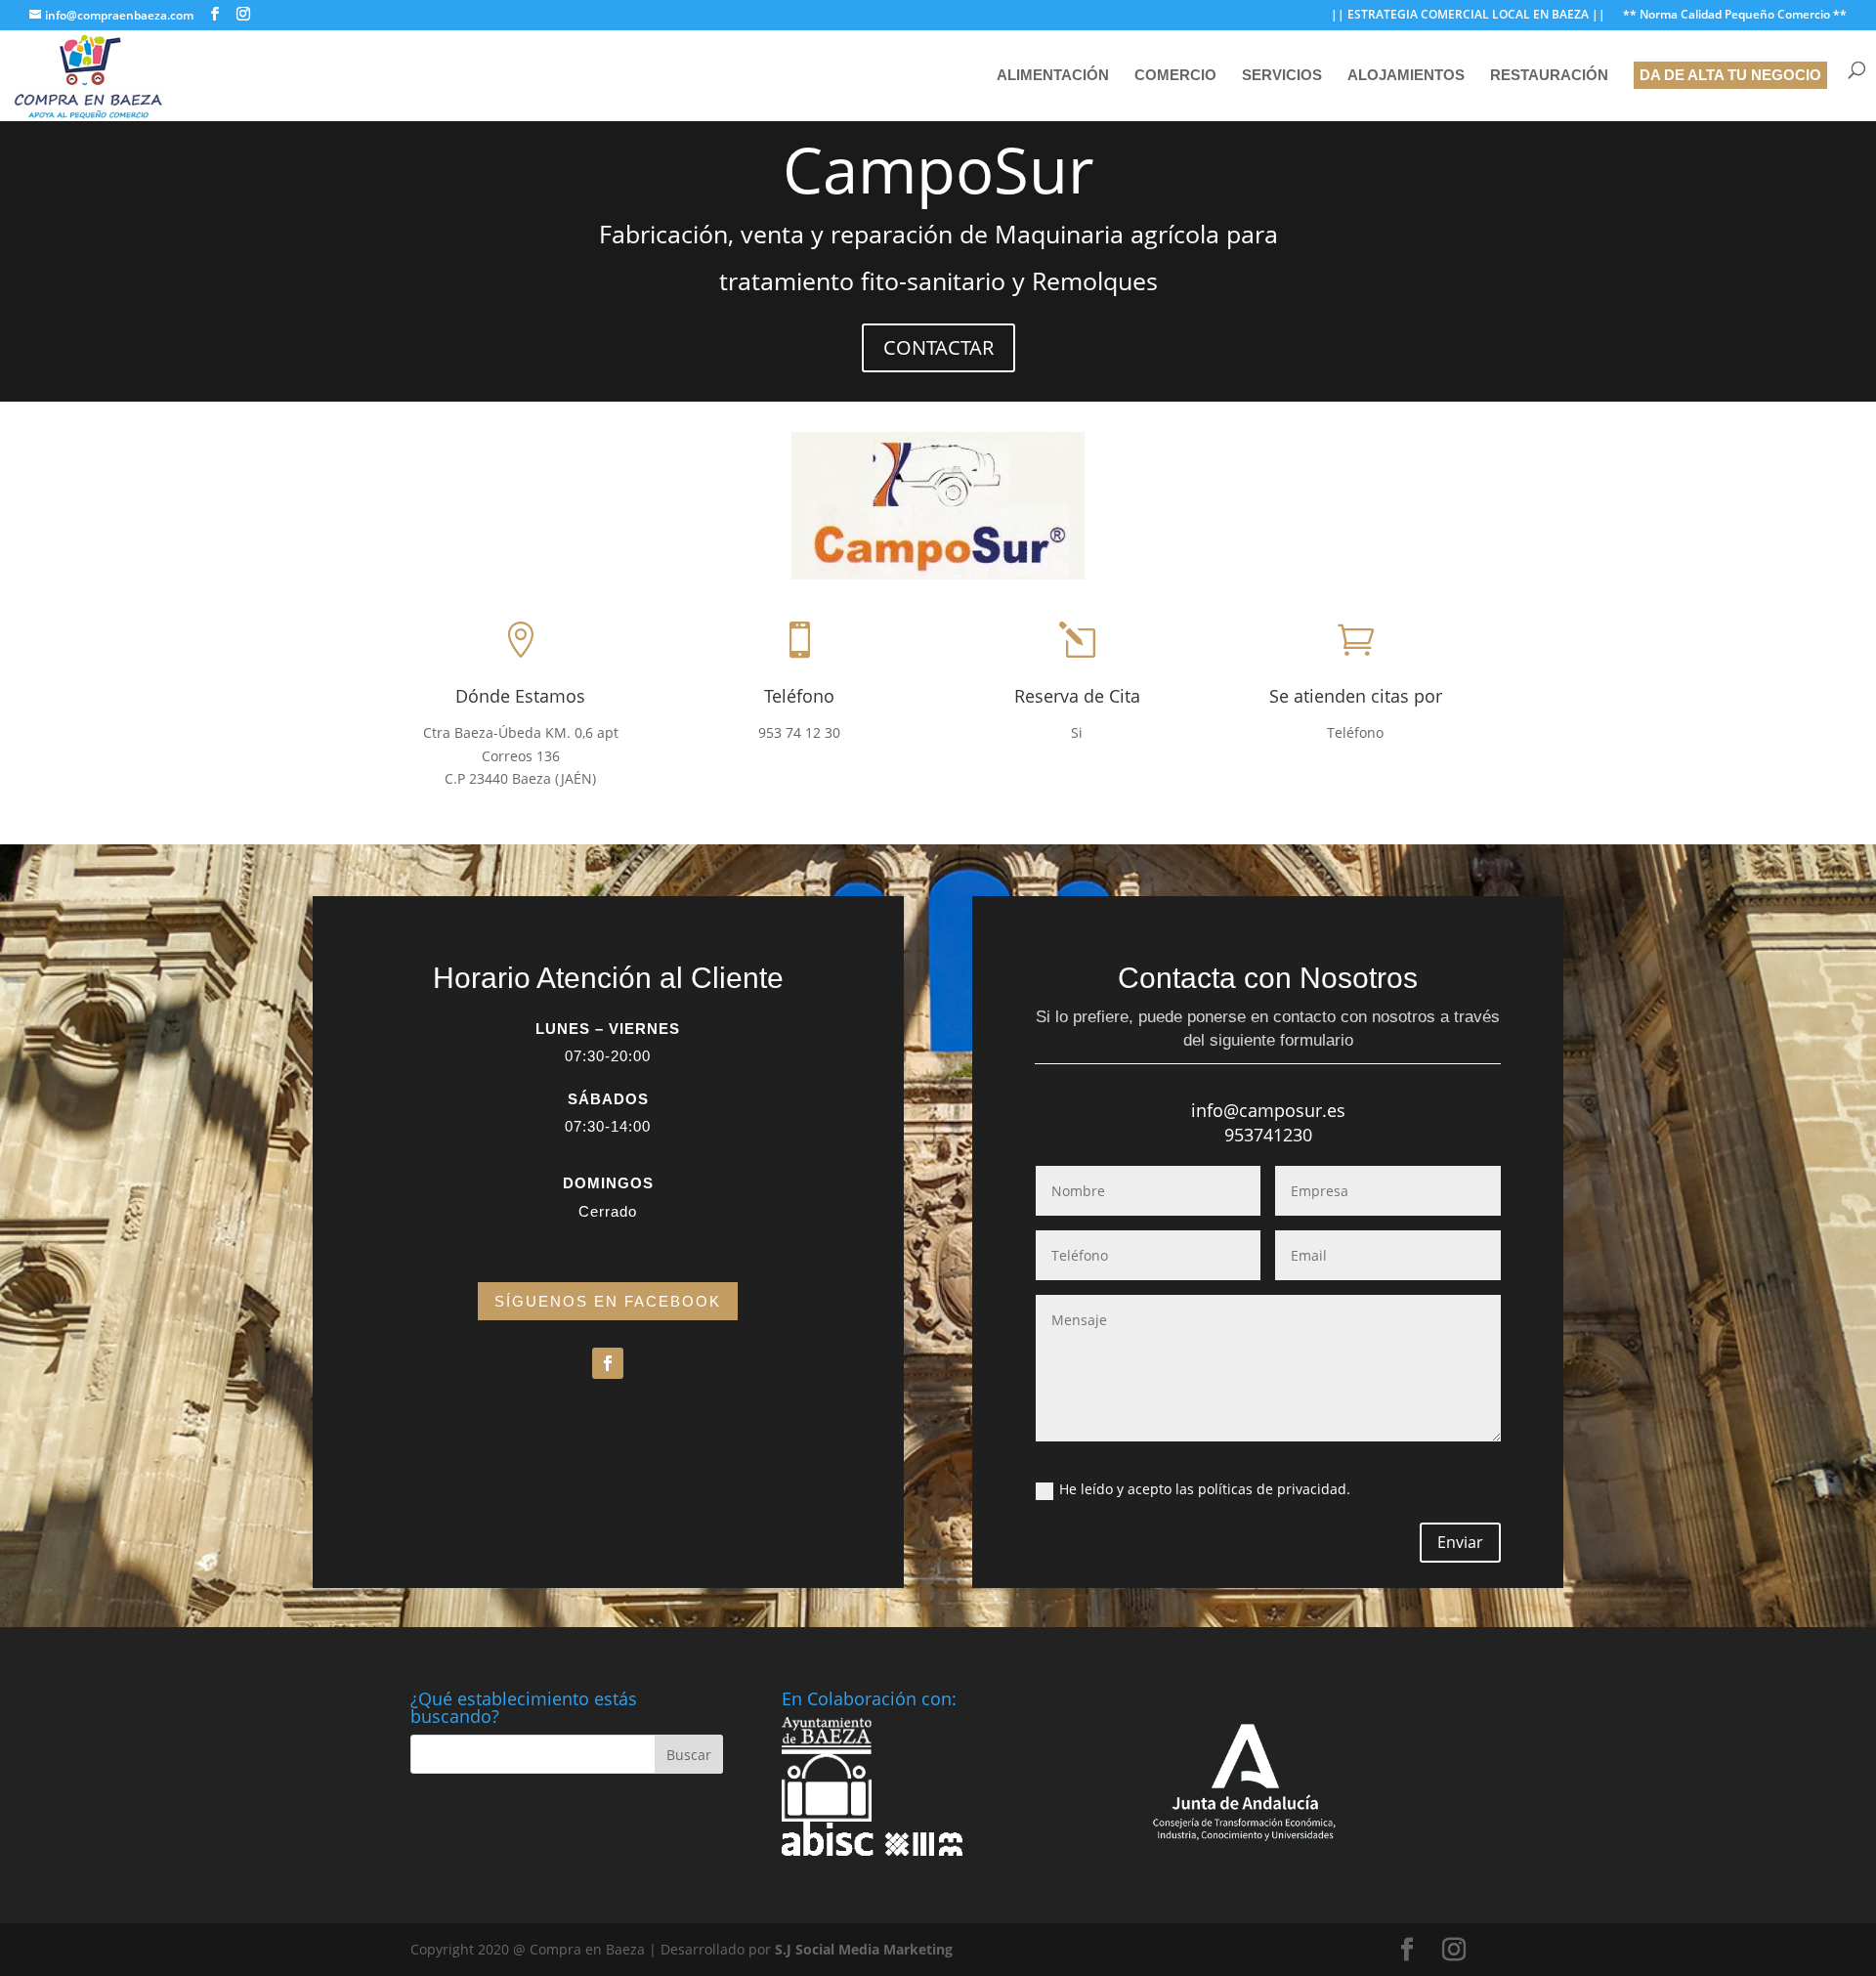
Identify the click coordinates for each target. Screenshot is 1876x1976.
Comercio (1175, 76)
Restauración (1549, 76)
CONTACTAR (938, 347)
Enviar (1460, 1542)
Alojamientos (1406, 76)
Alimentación (1053, 76)
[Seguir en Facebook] (608, 1363)
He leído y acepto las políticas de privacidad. (1205, 1489)
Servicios (1282, 76)
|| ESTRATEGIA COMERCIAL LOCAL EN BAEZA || (1468, 16)
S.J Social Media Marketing (864, 1949)
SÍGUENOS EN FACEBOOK (608, 1301)
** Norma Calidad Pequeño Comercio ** (1735, 16)
